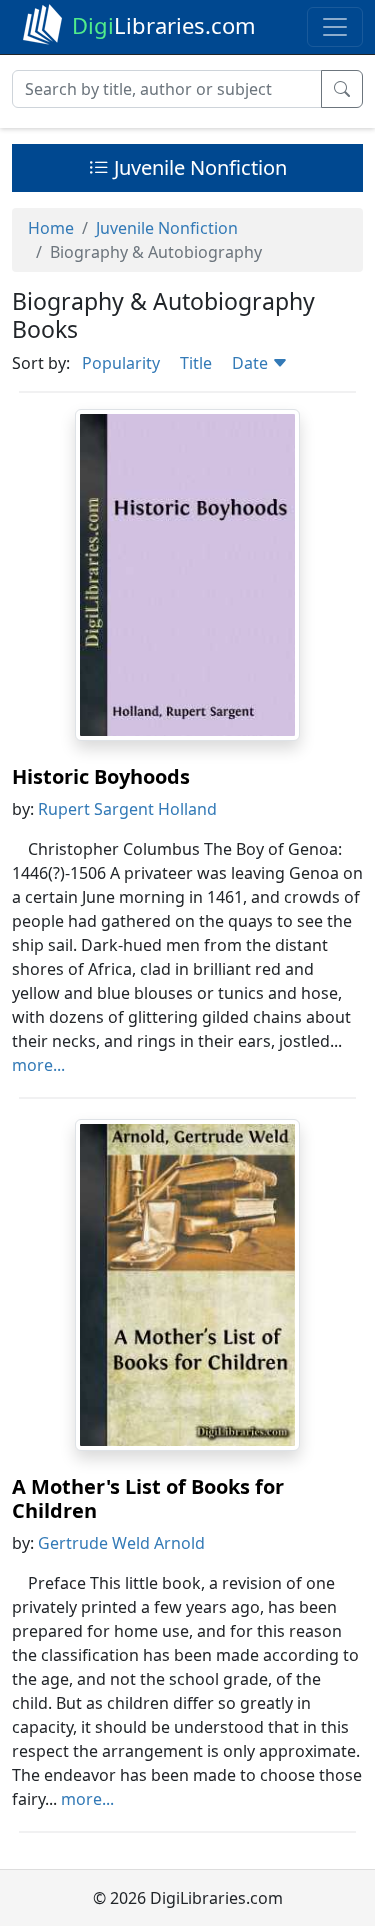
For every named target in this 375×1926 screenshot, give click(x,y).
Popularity (121, 363)
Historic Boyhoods (101, 776)
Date (252, 363)
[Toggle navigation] (335, 27)
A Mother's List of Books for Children (148, 1498)
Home (51, 228)
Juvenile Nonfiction (198, 167)
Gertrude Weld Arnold (121, 1543)
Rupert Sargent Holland (127, 809)
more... (38, 1065)
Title (196, 363)
